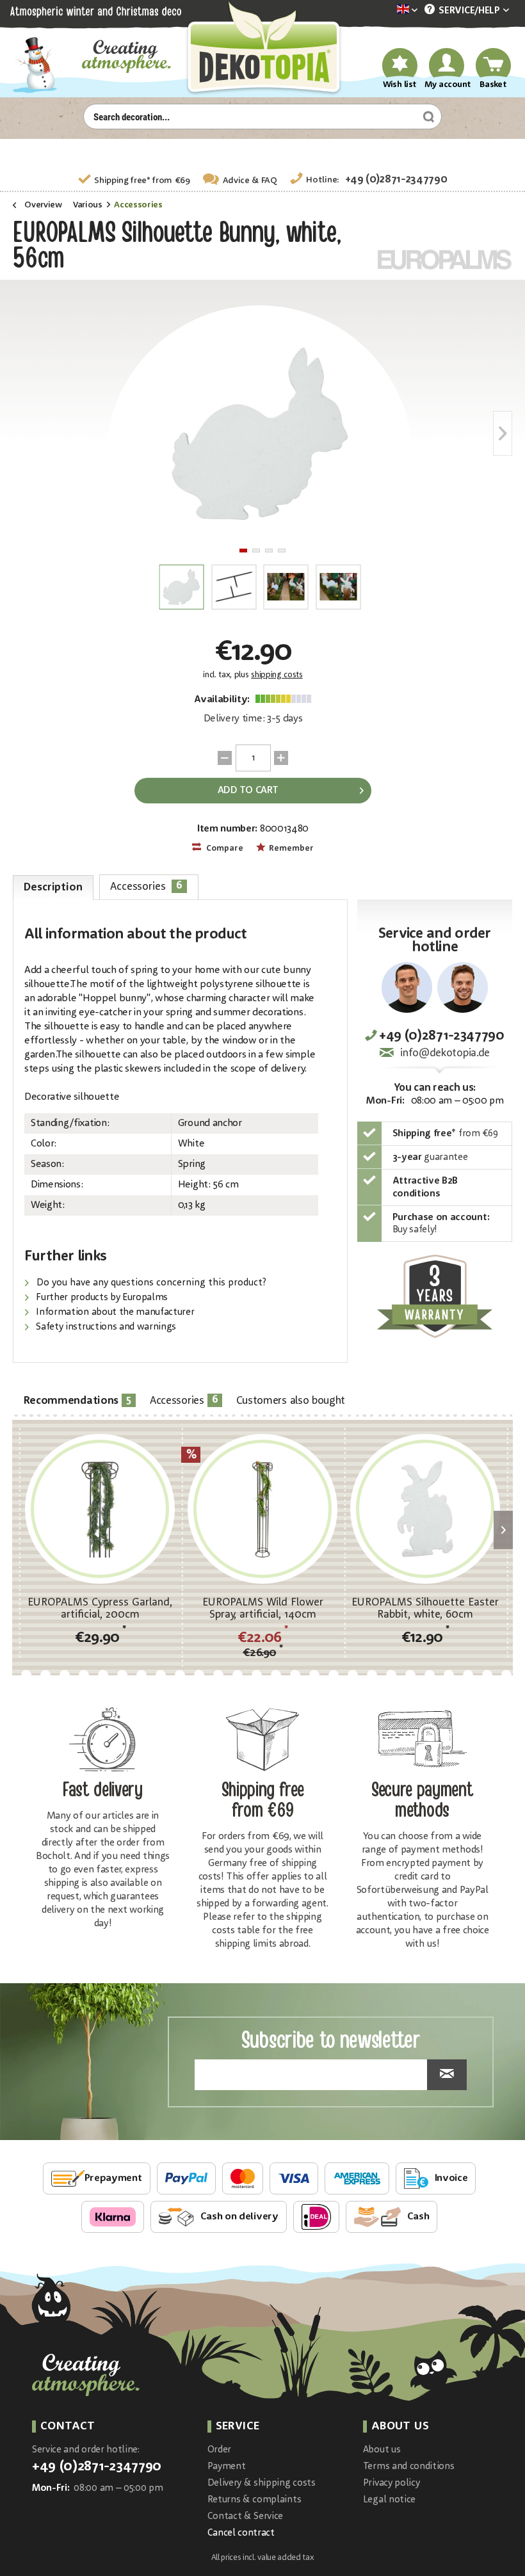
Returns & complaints (254, 2500)
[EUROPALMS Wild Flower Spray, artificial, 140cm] (262, 1509)
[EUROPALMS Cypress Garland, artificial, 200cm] (100, 1509)
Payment (227, 2467)
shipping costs (277, 675)
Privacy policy (392, 2483)
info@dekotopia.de (445, 1053)
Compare (224, 849)
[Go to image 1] (243, 551)
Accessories (146, 886)
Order (219, 2450)
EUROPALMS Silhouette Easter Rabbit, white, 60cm (425, 1609)
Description (53, 888)
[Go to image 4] (282, 551)
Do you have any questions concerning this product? (150, 1283)
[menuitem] (388, 11)
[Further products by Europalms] (445, 260)
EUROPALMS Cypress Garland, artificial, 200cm (100, 1609)
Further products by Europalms (101, 1298)
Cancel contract (241, 2533)
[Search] (427, 117)
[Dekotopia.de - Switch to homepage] (262, 49)
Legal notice (389, 2500)
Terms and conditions (409, 2467)
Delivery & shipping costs (262, 2483)
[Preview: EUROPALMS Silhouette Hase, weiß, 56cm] (181, 587)
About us (382, 2450)
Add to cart (248, 791)
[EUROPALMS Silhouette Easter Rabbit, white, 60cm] (425, 1509)
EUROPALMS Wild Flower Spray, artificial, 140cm (263, 1609)
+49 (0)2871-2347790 (396, 180)
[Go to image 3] (269, 551)
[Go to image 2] (256, 551)
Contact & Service (246, 2517)
